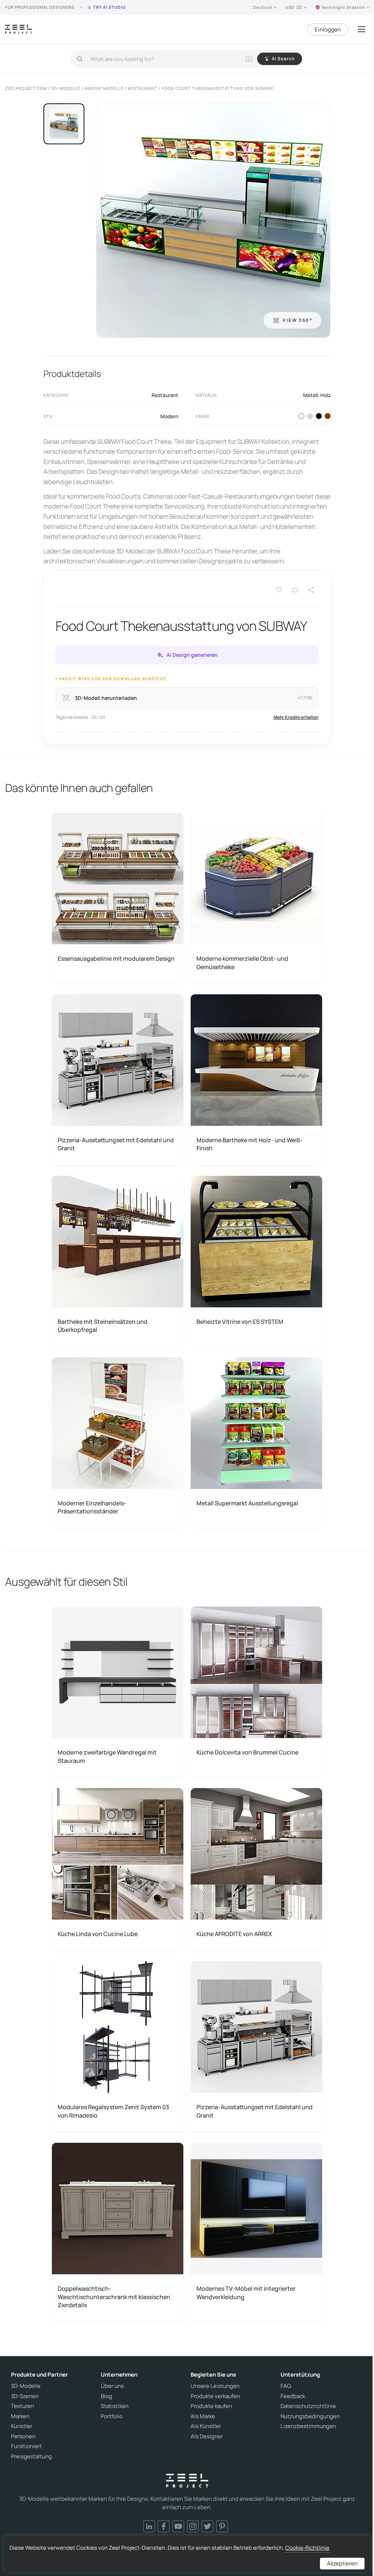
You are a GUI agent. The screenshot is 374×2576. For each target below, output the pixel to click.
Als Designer (207, 2436)
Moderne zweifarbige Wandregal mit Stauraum (107, 1756)
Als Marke (203, 2416)
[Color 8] (328, 416)
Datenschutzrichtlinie (308, 2406)
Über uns (112, 2386)
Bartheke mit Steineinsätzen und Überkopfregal (103, 1326)
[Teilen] (311, 590)
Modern (169, 416)
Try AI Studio (109, 7)
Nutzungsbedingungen (310, 2416)
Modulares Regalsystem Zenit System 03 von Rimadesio (113, 2111)
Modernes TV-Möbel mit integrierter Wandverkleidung (246, 2293)
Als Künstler (206, 2426)
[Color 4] (319, 416)
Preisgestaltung (31, 2457)
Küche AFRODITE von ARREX (234, 1934)
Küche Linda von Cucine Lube (98, 1934)
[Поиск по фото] (249, 59)
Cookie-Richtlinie (307, 2548)
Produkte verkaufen (215, 2396)
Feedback (293, 2396)
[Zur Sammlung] (295, 590)
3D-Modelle (26, 2386)
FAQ (286, 2386)
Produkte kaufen (211, 2406)
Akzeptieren (342, 2563)
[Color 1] (301, 416)
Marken (20, 2416)
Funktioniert (26, 2446)
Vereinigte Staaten (343, 7)
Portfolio (112, 2416)
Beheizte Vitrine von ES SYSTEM (240, 1322)
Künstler (22, 2426)
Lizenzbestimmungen (308, 2426)
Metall (310, 395)
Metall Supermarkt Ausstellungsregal (247, 1503)
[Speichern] (279, 590)
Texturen (22, 2406)
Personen (23, 2436)
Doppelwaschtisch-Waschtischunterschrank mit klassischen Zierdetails (114, 2297)
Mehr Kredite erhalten (296, 717)
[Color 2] (310, 416)
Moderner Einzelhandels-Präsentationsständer (92, 1507)
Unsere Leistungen (215, 2386)
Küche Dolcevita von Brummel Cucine (247, 1752)
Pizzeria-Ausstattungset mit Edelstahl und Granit (116, 1144)
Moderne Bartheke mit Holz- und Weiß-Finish (250, 1144)
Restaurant (165, 395)
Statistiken (115, 2406)
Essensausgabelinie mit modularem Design (116, 959)
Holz (325, 395)
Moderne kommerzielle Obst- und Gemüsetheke (242, 963)
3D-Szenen (25, 2396)
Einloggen (328, 29)
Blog (106, 2396)
